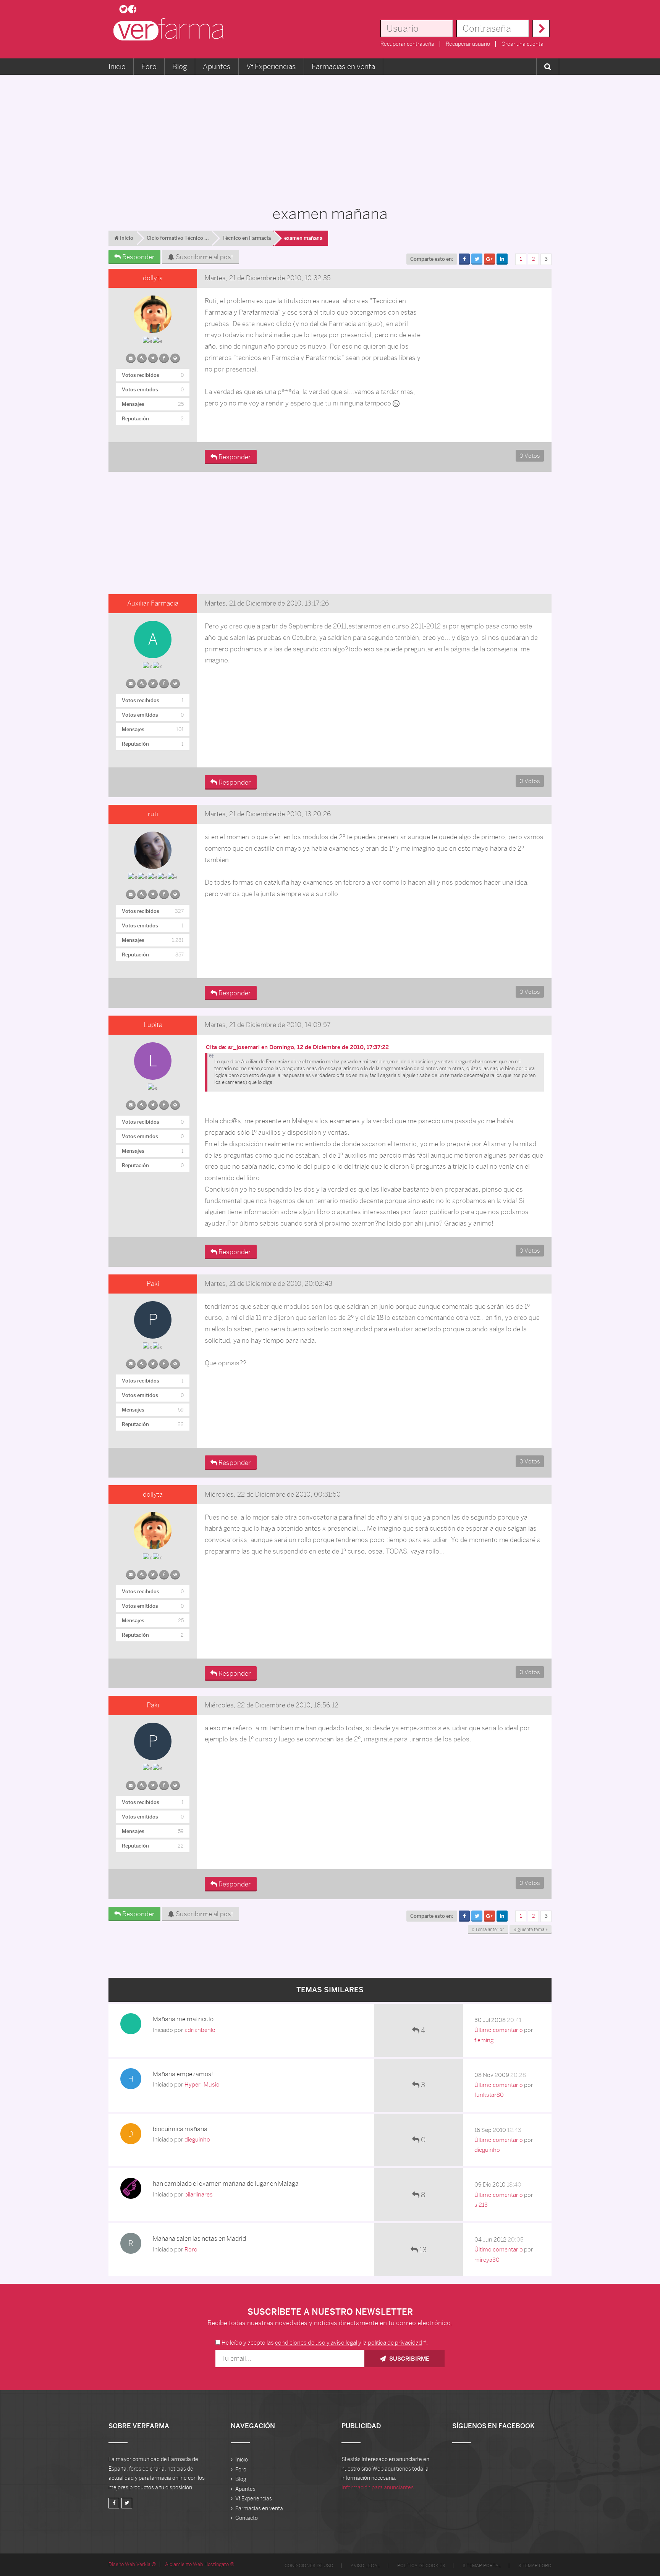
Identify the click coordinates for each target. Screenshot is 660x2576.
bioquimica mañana (180, 2129)
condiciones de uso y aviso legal (316, 2343)
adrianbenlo (200, 2030)
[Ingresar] (541, 28)
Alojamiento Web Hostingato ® (200, 2564)
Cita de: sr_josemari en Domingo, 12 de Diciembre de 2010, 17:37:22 (297, 1047)
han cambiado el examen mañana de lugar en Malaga (226, 2184)
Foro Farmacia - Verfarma (171, 29)
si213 (481, 2205)
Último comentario (499, 2030)
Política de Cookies (421, 2566)
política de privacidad (395, 2343)
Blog (180, 66)
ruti (153, 814)
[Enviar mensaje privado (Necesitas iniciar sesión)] (131, 357)
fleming (484, 2040)
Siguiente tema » (531, 1930)
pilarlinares (199, 2194)
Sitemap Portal (482, 2566)
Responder (138, 257)
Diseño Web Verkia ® (132, 2564)
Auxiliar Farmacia (153, 603)
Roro (191, 2249)
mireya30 (487, 2260)
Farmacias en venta (343, 66)
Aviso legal (365, 2566)
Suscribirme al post (204, 257)
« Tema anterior (488, 1930)
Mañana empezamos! (183, 2074)
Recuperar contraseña (407, 44)
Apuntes (217, 66)
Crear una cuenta (522, 44)
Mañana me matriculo (183, 2019)
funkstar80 (489, 2095)
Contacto (247, 2518)
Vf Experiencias (271, 66)
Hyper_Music (202, 2084)
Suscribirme (408, 2359)
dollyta (153, 278)
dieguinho (197, 2139)
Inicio (117, 66)
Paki (153, 1284)
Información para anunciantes (378, 2487)
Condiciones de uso (309, 2566)
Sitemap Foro (535, 2566)
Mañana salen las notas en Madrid (199, 2239)
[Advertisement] (330, 136)
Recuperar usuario (468, 44)
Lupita (153, 1025)
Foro (149, 66)
